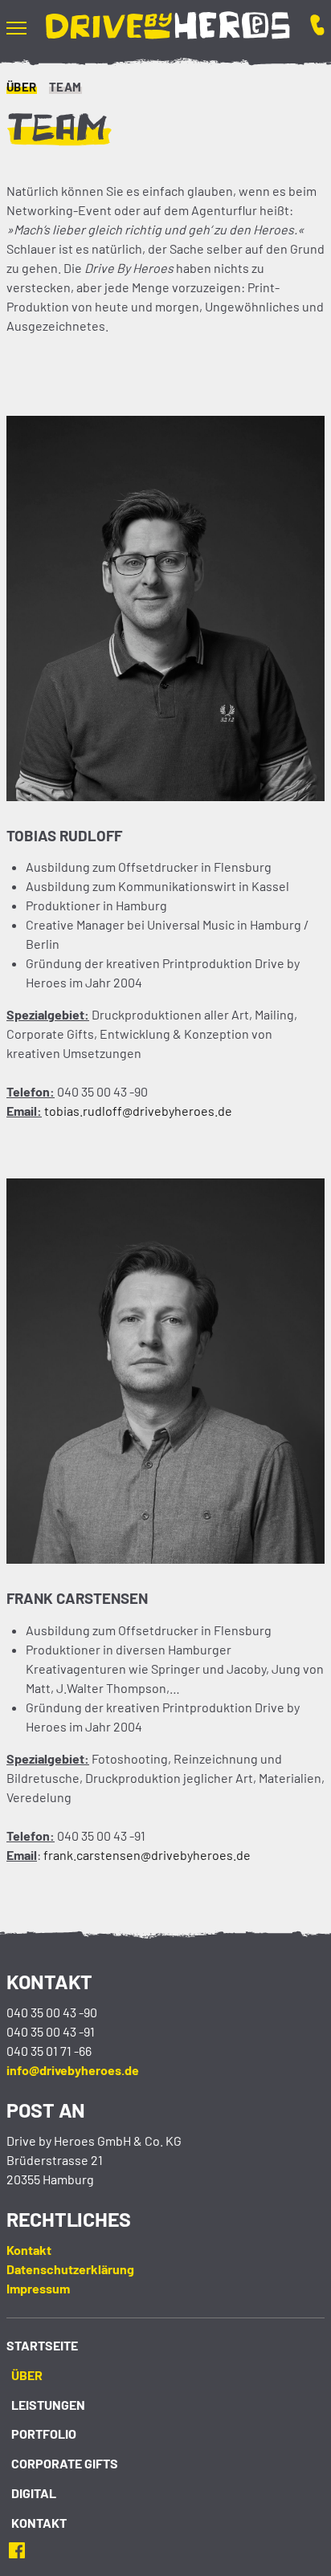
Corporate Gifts (65, 2463)
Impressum (38, 2288)
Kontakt (29, 2250)
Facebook (22, 2550)
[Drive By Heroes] (168, 28)
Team (65, 87)
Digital (34, 2493)
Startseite (42, 2345)
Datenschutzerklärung (70, 2269)
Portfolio (44, 2434)
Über (22, 87)
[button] (26, 27)
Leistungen (48, 2405)
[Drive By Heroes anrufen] (308, 27)
